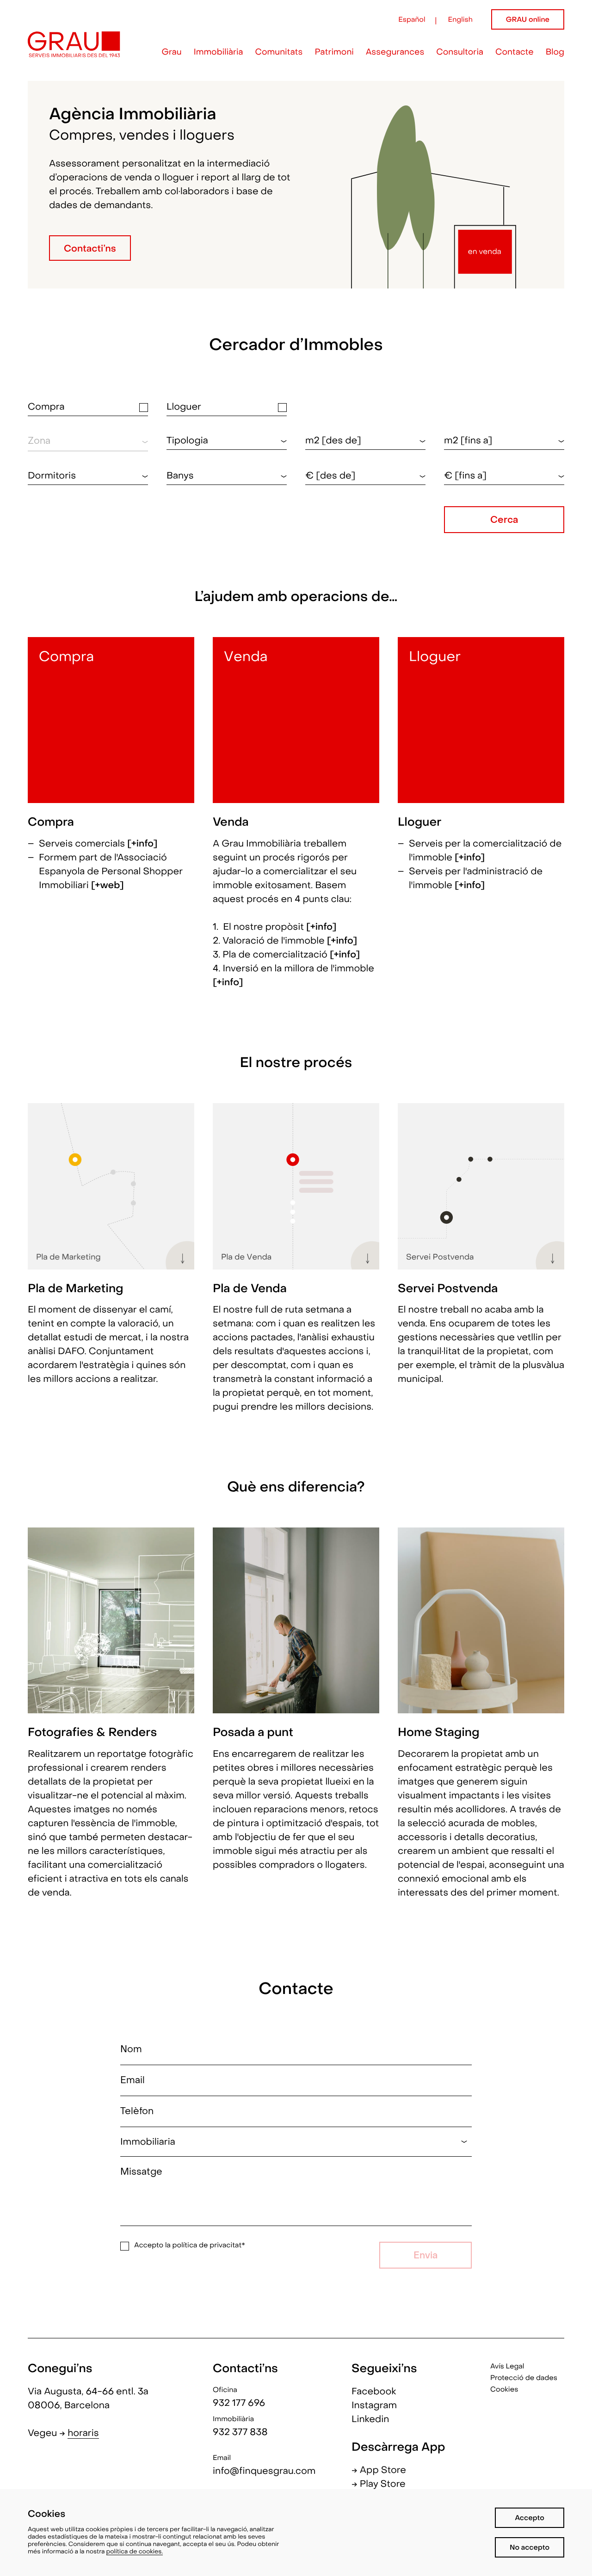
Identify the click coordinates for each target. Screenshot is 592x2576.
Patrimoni (334, 53)
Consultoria (460, 53)
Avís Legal (507, 2367)
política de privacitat (207, 2246)
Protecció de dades (524, 2379)
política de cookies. (135, 2552)
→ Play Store (379, 2484)
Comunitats (279, 53)
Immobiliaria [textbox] (148, 2142)
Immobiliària (219, 53)
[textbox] (227, 441)
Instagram (374, 2406)
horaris (83, 2434)
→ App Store (379, 2471)
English (460, 20)
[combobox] (227, 441)
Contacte (515, 53)
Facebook (374, 2392)
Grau (172, 53)
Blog (555, 53)
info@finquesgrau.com (264, 2472)
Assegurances (395, 53)
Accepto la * (190, 2246)
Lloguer (184, 408)
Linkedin (370, 2420)
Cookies (504, 2390)
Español (412, 20)
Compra (46, 408)
